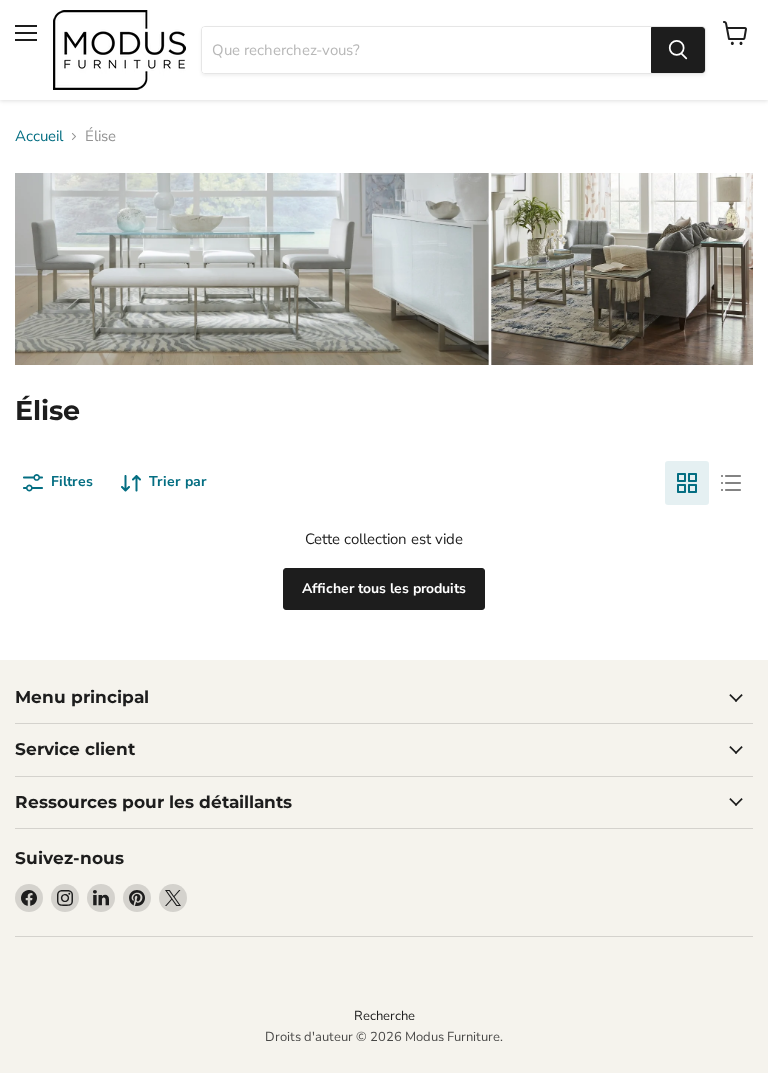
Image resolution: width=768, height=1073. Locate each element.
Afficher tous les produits (384, 588)
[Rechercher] (678, 50)
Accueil (39, 136)
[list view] (731, 483)
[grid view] (687, 483)
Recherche (384, 1016)
